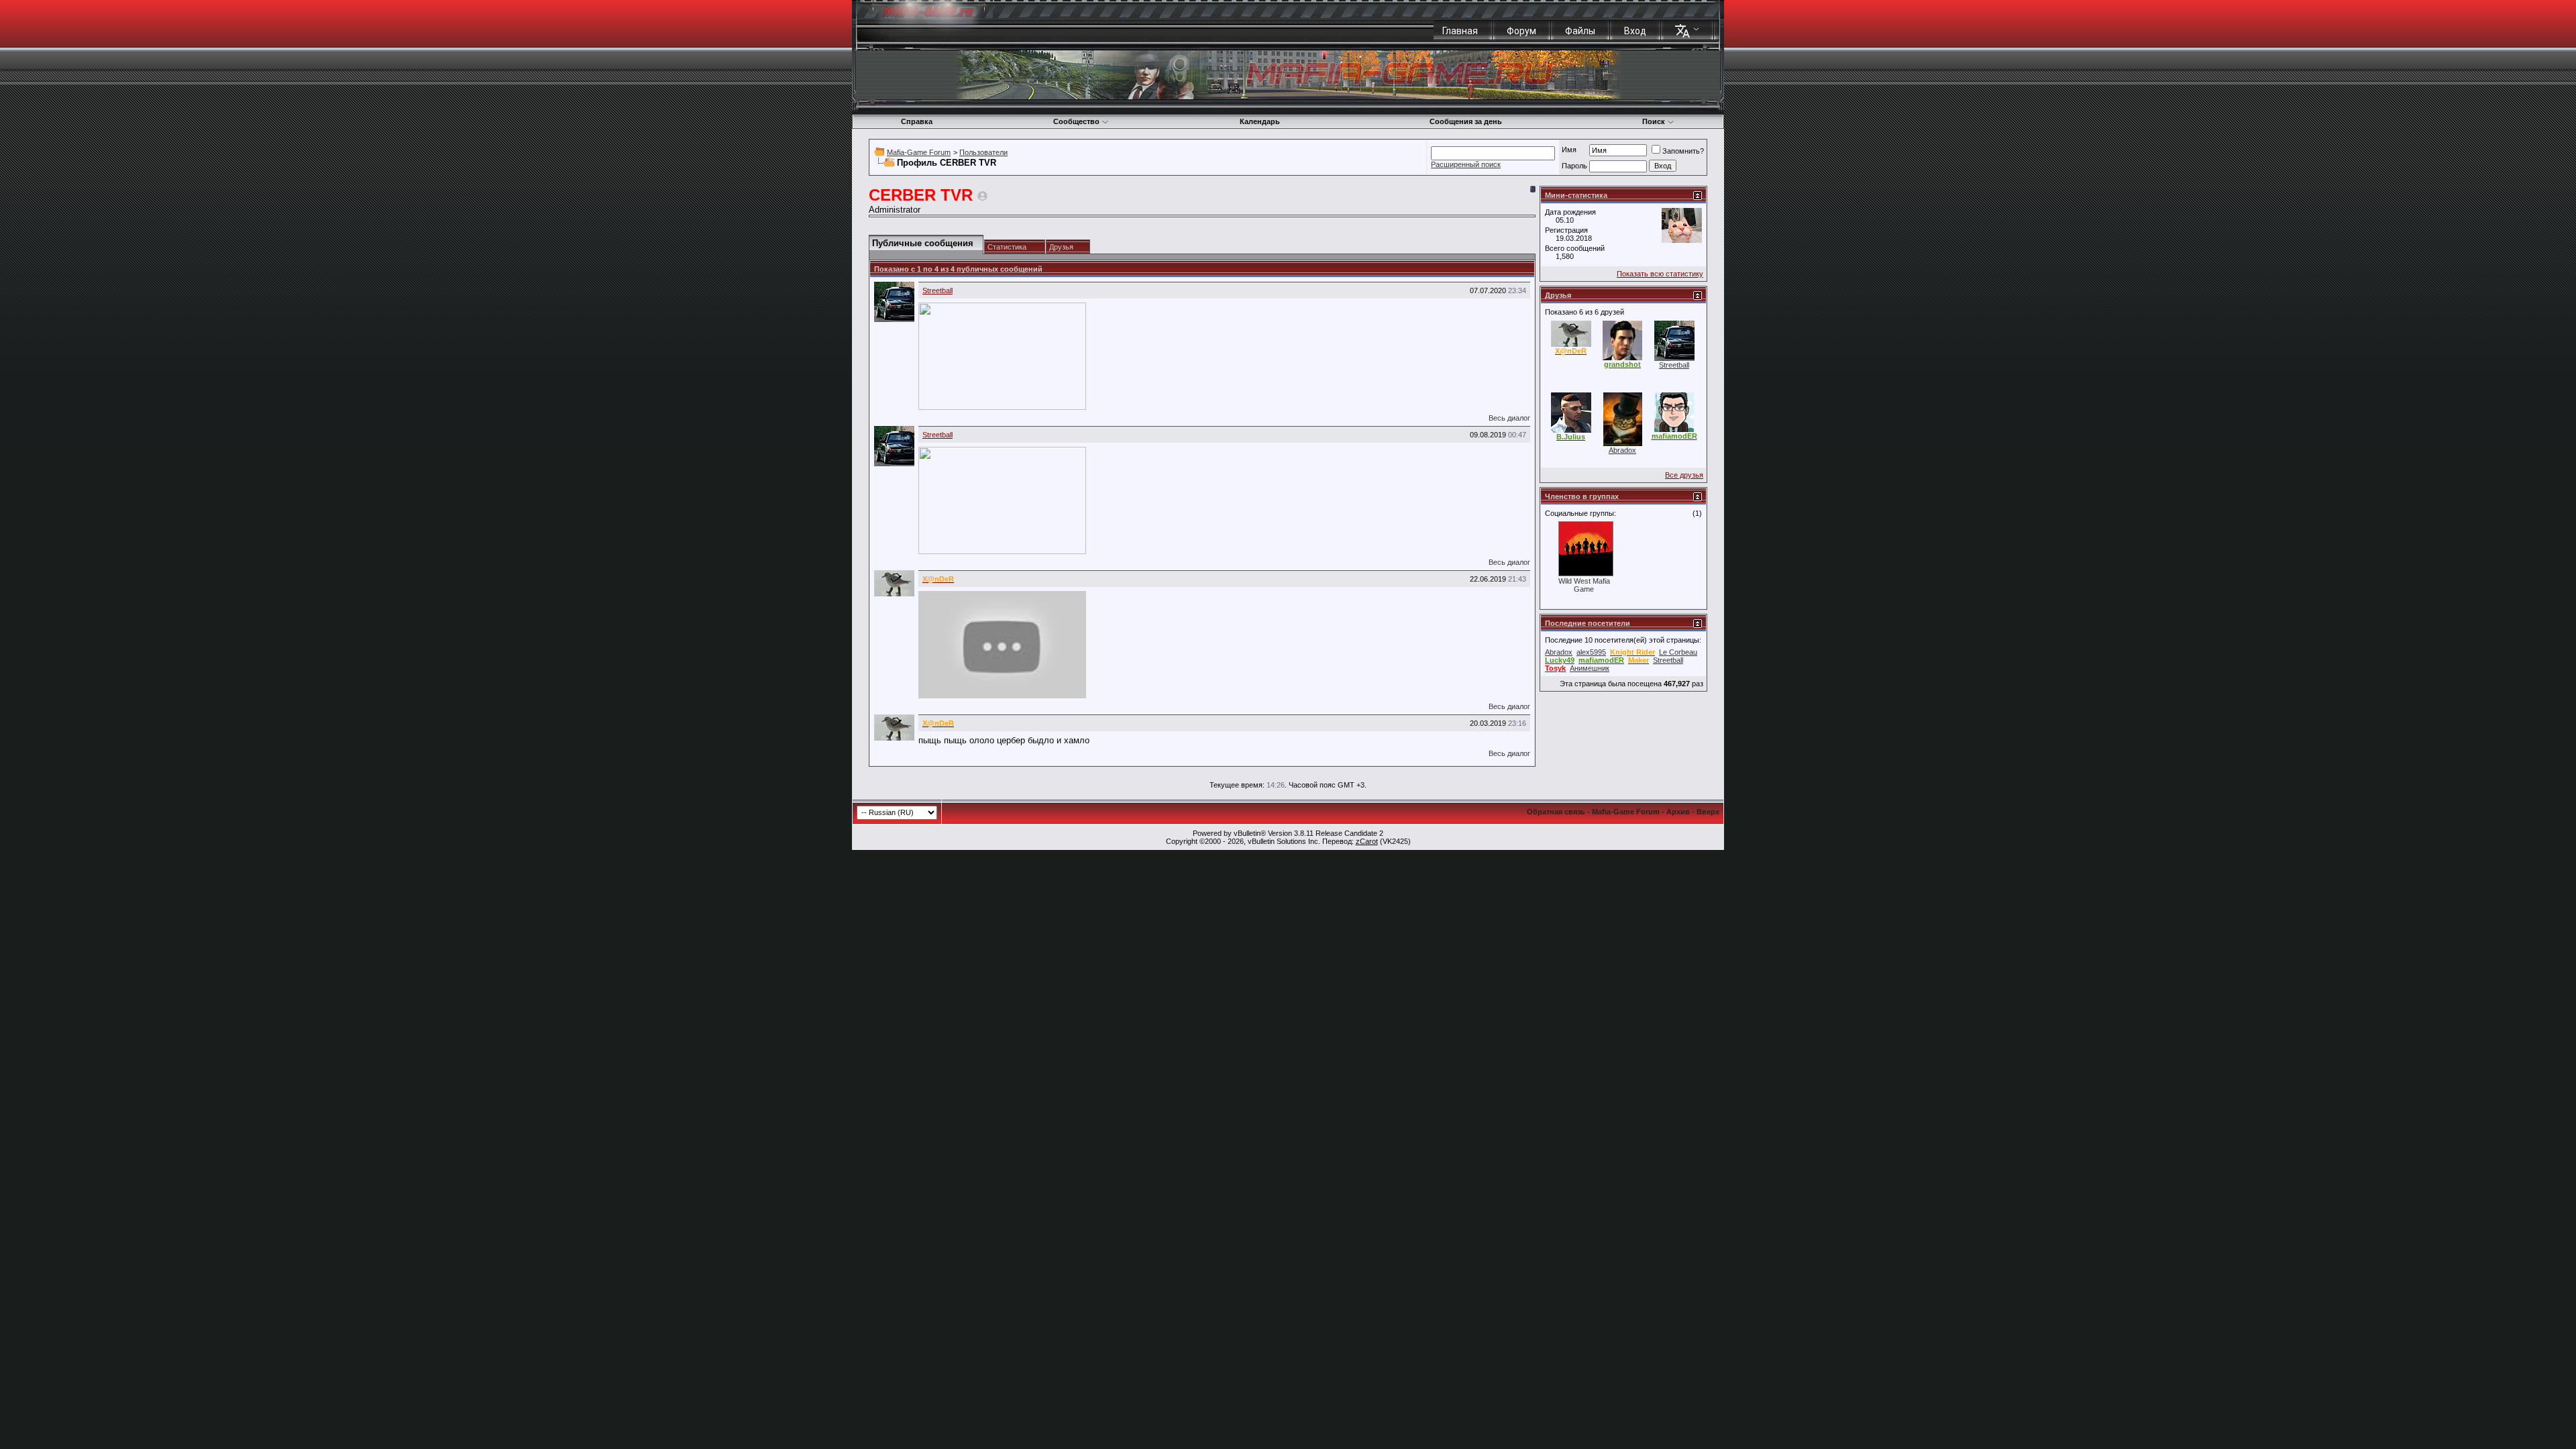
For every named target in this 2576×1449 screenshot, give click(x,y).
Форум (1521, 31)
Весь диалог (1509, 418)
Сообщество (1076, 121)
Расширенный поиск (1466, 164)
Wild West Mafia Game (1584, 585)
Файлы (1580, 31)
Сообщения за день (1466, 121)
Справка (917, 121)
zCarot (1367, 841)
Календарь (1260, 121)
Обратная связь (1556, 812)
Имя (1569, 150)
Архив (1678, 812)
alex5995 (1591, 652)
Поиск (1654, 121)
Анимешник (1590, 668)
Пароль (1574, 166)
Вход (1635, 31)
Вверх (1708, 812)
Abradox (1622, 450)
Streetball (937, 290)
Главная (1460, 31)
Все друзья (1684, 475)
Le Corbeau (1678, 652)
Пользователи (983, 152)
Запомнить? (1683, 151)
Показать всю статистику (1660, 274)
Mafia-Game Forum (919, 152)
